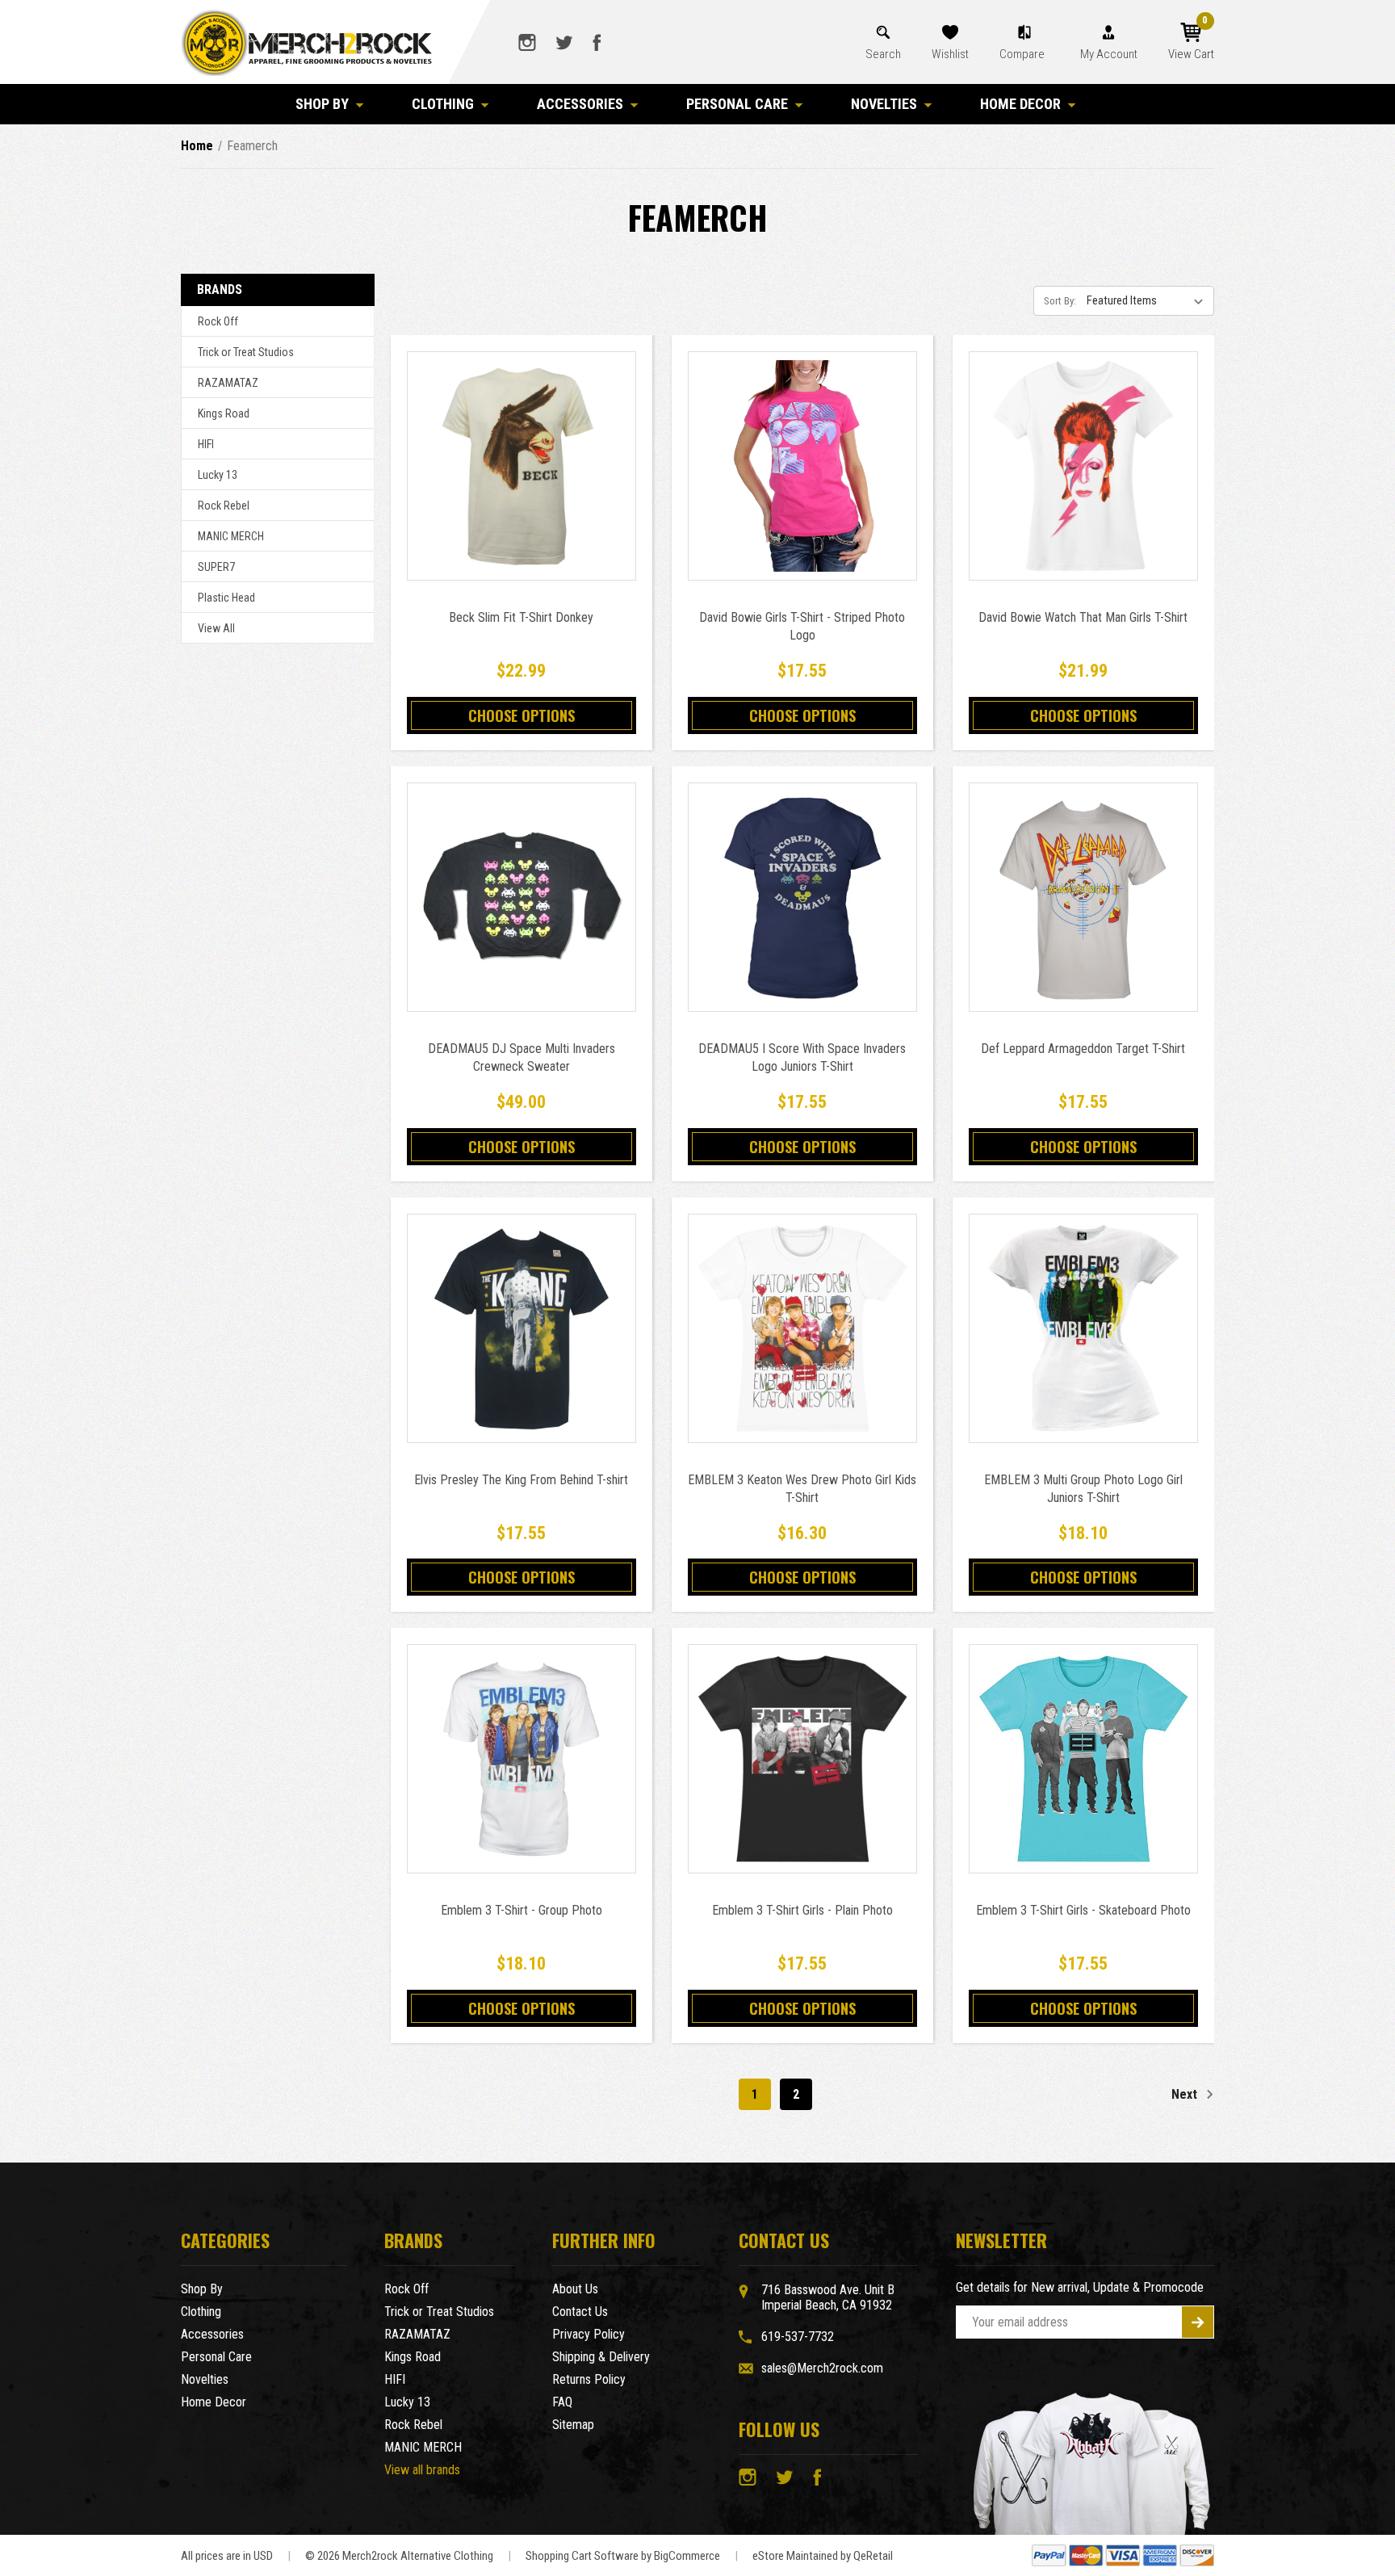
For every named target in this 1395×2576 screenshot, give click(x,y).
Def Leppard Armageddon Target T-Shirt (1083, 1049)
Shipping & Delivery (601, 2357)
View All (216, 628)
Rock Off (218, 321)
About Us (575, 2289)
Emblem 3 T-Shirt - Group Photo (522, 1910)
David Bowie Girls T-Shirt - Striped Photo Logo (802, 626)
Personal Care (737, 104)
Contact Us (580, 2312)
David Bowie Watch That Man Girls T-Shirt (1083, 617)
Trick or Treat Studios (246, 352)
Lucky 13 (218, 475)
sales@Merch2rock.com (822, 2368)
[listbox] (1149, 300)
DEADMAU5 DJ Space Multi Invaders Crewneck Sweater (522, 1057)
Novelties (884, 104)
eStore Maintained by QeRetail (823, 2556)
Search (883, 54)
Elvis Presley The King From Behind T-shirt (521, 1480)
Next (1186, 2094)
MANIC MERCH (231, 536)
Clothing (443, 104)
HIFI (206, 444)
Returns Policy (589, 2379)
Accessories (580, 104)
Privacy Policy (589, 2334)
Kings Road (224, 413)
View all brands (422, 2470)
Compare (1023, 54)
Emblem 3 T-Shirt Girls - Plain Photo (802, 1910)
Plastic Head (226, 598)
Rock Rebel (224, 506)
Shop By (322, 104)
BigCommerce (687, 2556)
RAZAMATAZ (228, 383)
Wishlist (950, 54)
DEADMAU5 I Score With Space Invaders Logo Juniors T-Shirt (802, 1057)
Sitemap (573, 2425)
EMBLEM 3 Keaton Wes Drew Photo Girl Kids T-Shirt (802, 1489)
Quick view (521, 448)
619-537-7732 (798, 2337)
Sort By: (1060, 301)
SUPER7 (216, 567)
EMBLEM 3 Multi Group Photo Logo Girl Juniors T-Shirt (1083, 1489)
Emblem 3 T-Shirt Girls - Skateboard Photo (1083, 1910)
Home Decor (1020, 104)
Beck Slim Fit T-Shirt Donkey (521, 617)
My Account (1109, 54)
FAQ (562, 2402)
